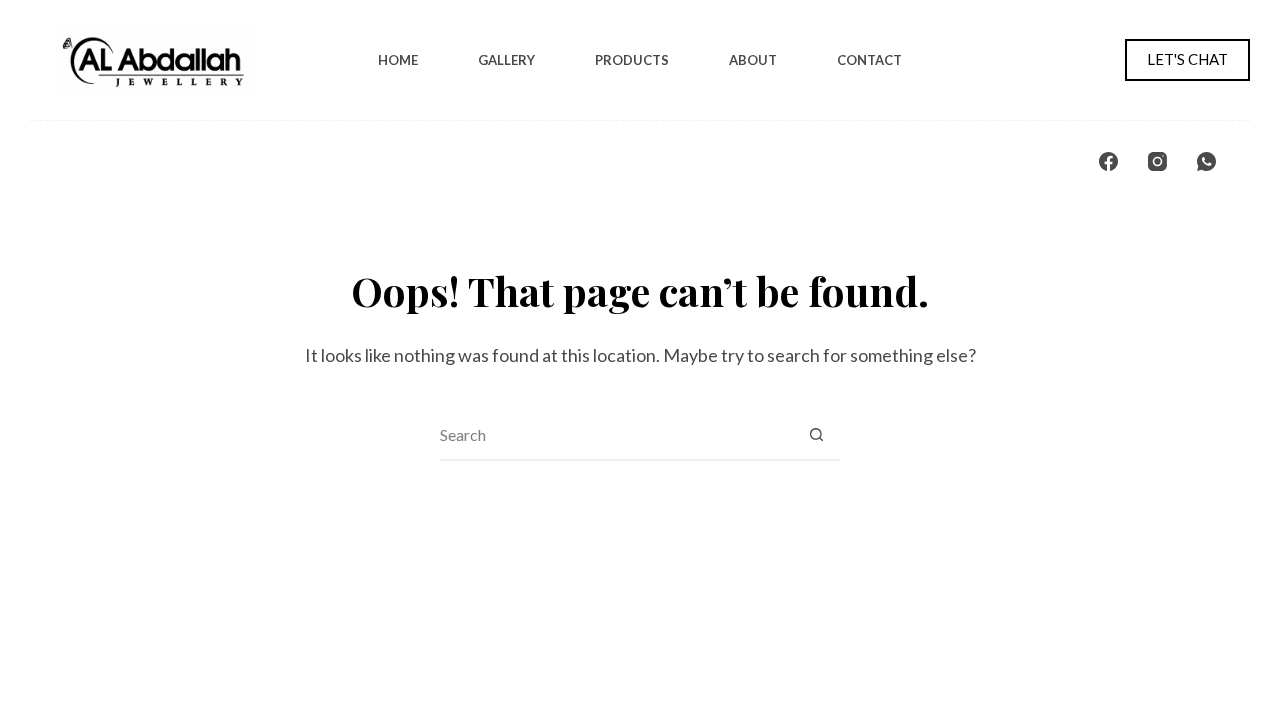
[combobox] (616, 435)
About (753, 60)
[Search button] (816, 435)
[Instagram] (1157, 161)
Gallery (506, 60)
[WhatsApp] (1206, 161)
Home (398, 60)
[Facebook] (1108, 161)
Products (632, 60)
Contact (869, 60)
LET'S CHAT (1187, 59)
